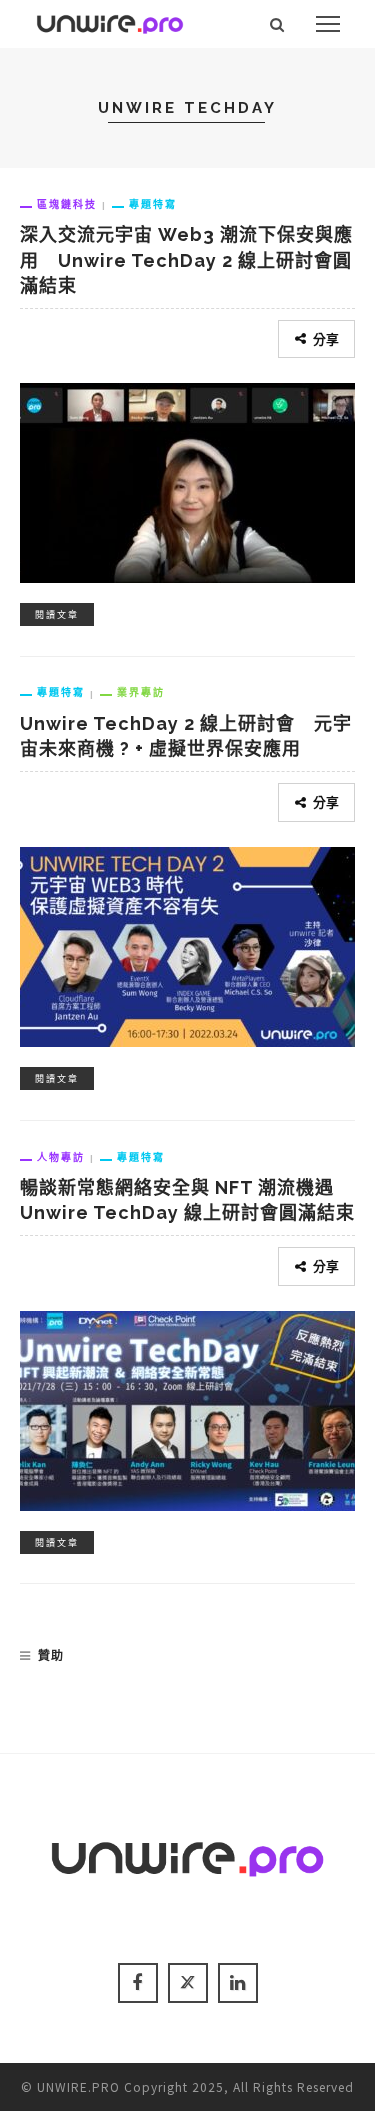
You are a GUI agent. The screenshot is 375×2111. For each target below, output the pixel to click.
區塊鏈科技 (67, 204)
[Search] (277, 24)
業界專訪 (141, 692)
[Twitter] (188, 1983)
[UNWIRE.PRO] (110, 21)
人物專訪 (61, 1157)
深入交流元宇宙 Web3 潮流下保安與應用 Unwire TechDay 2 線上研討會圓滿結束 (186, 259)
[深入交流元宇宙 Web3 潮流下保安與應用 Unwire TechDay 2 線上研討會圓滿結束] (187, 480)
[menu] (328, 24)
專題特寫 (153, 204)
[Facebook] (138, 1983)
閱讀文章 (57, 614)
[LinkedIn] (238, 1983)
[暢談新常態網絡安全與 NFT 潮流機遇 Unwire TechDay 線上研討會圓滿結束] (187, 1408)
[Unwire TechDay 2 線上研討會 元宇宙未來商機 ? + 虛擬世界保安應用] (187, 943)
